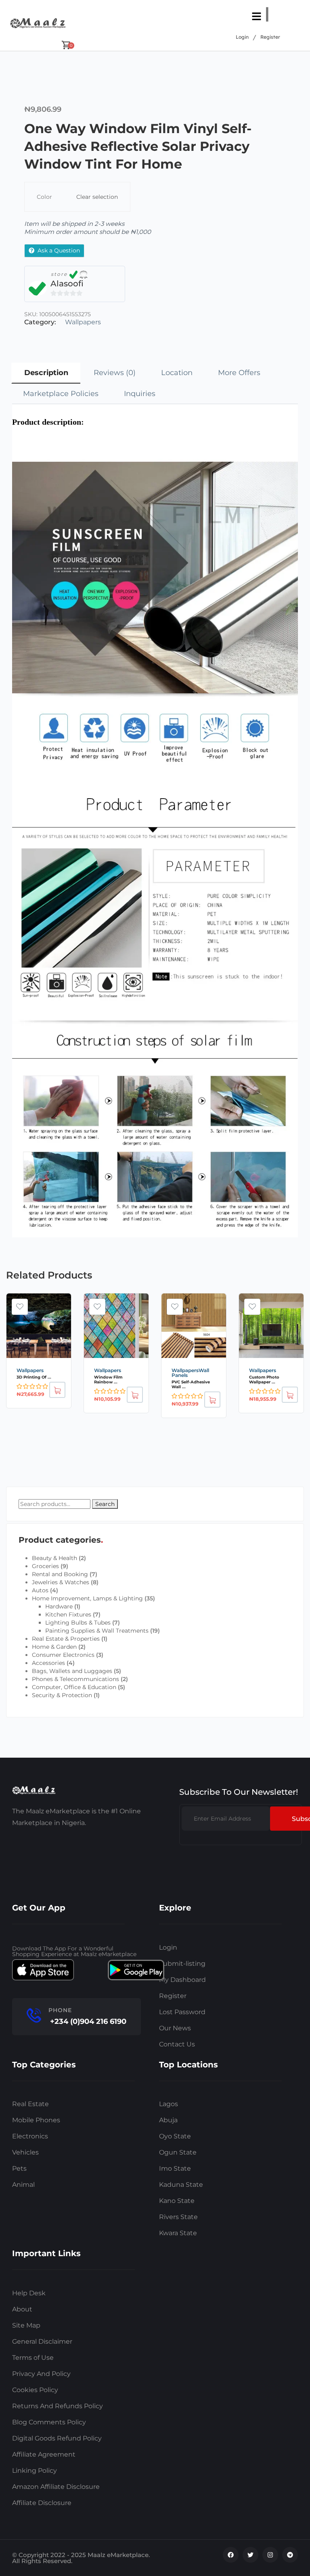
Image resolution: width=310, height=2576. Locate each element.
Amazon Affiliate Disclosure (56, 2487)
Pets (19, 2168)
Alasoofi (67, 284)
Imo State (175, 2168)
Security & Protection (62, 1695)
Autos (40, 1590)
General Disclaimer (42, 2341)
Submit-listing (182, 1964)
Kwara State (178, 2233)
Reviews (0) (115, 373)
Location (177, 373)
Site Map (26, 2325)
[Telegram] (290, 2555)
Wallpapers (83, 322)
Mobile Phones (36, 2120)
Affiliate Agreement (44, 2454)
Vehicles (25, 2152)
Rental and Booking (60, 1574)
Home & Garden (54, 1647)
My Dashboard (182, 1980)
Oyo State (175, 2136)
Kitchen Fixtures (68, 1614)
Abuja (168, 2120)
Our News (175, 2028)
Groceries (45, 1566)
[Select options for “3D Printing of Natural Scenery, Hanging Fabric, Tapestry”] (57, 1390)
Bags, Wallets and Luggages (72, 1671)
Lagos (169, 2104)
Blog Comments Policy (49, 2422)
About (22, 2309)
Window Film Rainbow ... (108, 1380)
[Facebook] (231, 2555)
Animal (23, 2185)
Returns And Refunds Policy (58, 2406)
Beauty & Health (54, 1558)
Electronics (30, 2136)
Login (242, 37)
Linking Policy (35, 2471)
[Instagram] (270, 2555)
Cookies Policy (35, 2390)
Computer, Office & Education (74, 1687)
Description (46, 373)
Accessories (48, 1663)
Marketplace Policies (61, 394)
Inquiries (140, 394)
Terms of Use (33, 2358)
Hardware (59, 1606)
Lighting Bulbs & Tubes (78, 1623)
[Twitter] (250, 2555)
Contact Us (177, 2044)
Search (105, 1504)
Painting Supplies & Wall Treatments (97, 1631)
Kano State (177, 2201)
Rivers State (178, 2217)
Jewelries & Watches (61, 1582)
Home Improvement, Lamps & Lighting (87, 1598)
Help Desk (29, 2293)
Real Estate (30, 2104)
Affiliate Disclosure (42, 2503)
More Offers (239, 373)
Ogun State (178, 2152)
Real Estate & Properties (66, 1639)
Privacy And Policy (41, 2374)
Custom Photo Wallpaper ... (264, 1380)
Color (44, 197)
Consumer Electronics (63, 1655)
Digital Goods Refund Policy (57, 2438)
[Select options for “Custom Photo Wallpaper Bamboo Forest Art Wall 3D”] (290, 1395)
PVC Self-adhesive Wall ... (191, 1384)
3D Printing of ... (34, 1377)
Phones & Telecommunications (75, 1679)
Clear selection (97, 197)
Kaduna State (181, 2185)
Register (270, 37)
